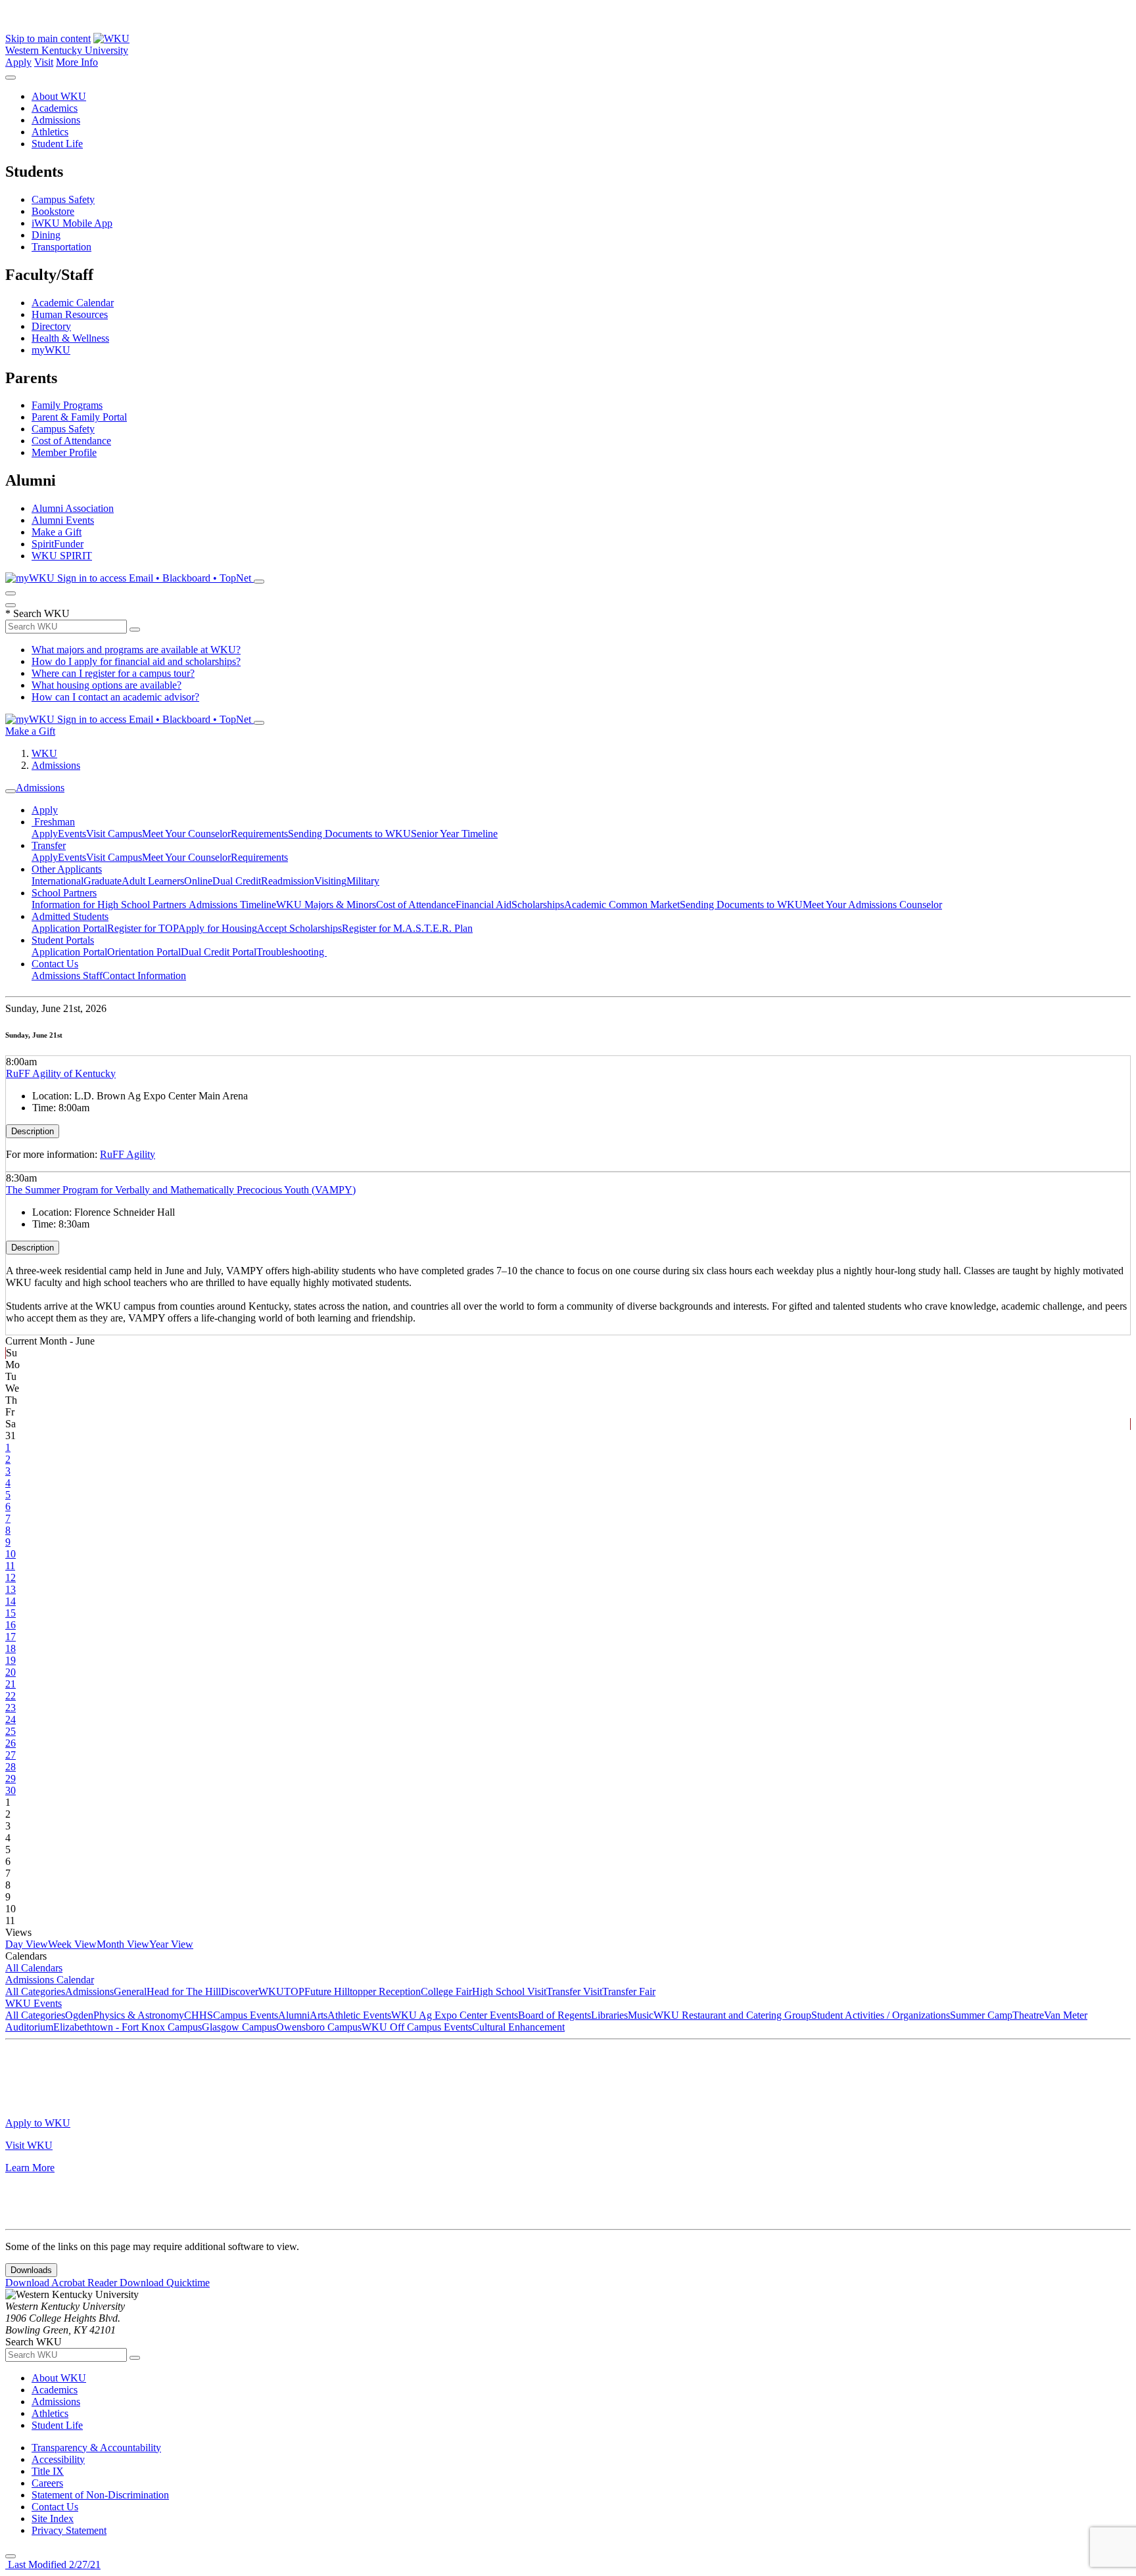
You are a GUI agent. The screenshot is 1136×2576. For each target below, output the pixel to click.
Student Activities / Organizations (881, 2015)
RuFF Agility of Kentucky (61, 1073)
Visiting (330, 881)
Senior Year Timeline (454, 834)
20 (11, 1672)
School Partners (64, 893)
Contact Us (55, 964)
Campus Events (246, 2015)
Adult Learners (153, 881)
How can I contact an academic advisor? (115, 697)
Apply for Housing (218, 928)
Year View (171, 1944)
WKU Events (34, 2003)
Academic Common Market (622, 905)
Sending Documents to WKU (349, 834)
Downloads (31, 2270)
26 (11, 1743)
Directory (51, 326)
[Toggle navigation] (11, 791)
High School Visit (509, 1991)
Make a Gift (57, 532)
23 (11, 1708)
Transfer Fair (629, 1991)
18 (11, 1648)
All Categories (35, 1991)
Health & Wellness (70, 338)
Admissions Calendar (50, 1980)
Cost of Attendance (71, 441)
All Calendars (34, 1968)
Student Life (57, 144)
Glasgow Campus (239, 2027)
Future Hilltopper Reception (363, 1991)
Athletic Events (359, 2015)
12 (11, 1577)
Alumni (294, 2015)
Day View (27, 1944)
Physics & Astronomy (139, 2015)
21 (11, 1684)
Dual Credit (237, 881)
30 (11, 1790)
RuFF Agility (128, 1154)
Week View (72, 1944)
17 (11, 1637)
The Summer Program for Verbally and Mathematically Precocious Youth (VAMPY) (181, 1190)
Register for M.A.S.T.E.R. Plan (407, 928)
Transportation (61, 247)
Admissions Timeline (232, 905)
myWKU (51, 350)
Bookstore (53, 211)
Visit (44, 62)
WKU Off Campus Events (417, 2027)
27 (11, 1755)
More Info (77, 62)
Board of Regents (555, 2015)
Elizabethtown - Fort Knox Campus (128, 2027)
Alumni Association (73, 508)
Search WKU (37, 613)
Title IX (48, 2471)
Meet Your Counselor (186, 834)
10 (11, 1554)
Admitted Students (70, 916)
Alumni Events (63, 520)
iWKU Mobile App (72, 223)
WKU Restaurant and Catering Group (732, 2015)
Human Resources (70, 314)
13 (11, 1589)
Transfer (49, 845)
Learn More (30, 2168)
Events (72, 834)
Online (198, 881)
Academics (55, 108)
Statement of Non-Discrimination (100, 2495)
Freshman (53, 822)
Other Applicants (67, 869)
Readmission (288, 881)
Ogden (79, 2015)
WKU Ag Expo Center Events (455, 2015)
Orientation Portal (144, 952)
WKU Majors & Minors (326, 905)
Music (641, 2015)
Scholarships (538, 905)
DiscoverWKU (252, 1991)
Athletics (50, 132)
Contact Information (144, 976)
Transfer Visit (574, 1991)
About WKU (59, 96)
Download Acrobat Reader (62, 2283)
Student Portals (63, 940)
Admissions (56, 120)
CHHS (199, 2015)
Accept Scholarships (299, 928)
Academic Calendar (73, 303)
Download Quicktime (165, 2283)
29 (11, 1779)
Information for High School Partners (110, 905)
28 (11, 1767)
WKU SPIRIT (62, 556)
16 (11, 1625)
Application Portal (69, 928)
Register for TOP (143, 928)
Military (363, 881)
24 (11, 1719)
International (58, 881)
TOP (294, 1991)
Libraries (609, 2015)
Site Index (53, 2518)
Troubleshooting (292, 952)
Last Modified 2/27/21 (53, 2564)
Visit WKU (29, 2145)
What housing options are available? (106, 685)
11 (10, 1566)
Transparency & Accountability (96, 2448)
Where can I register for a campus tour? (113, 673)
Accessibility (58, 2459)
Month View (123, 1944)
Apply (18, 62)
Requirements (259, 834)
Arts (319, 2015)
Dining (46, 235)
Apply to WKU (38, 2123)
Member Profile (64, 452)
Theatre (1028, 2015)
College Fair (446, 1991)
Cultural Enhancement (518, 2027)
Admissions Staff (67, 976)
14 (11, 1601)
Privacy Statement (69, 2530)
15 (11, 1613)
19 (11, 1660)
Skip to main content (48, 38)
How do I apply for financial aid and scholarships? (136, 661)
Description (33, 1131)
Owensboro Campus (319, 2027)
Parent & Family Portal (79, 417)
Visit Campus (114, 834)
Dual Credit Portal (219, 952)
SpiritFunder (58, 544)
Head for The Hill (184, 1991)
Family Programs (67, 405)
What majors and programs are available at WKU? (136, 650)
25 (11, 1731)
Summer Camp (981, 2015)
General (130, 1991)
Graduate (103, 881)
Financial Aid (484, 905)
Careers (47, 2483)
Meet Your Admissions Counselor (872, 905)
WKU (44, 753)
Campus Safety (63, 199)
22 (11, 1696)
